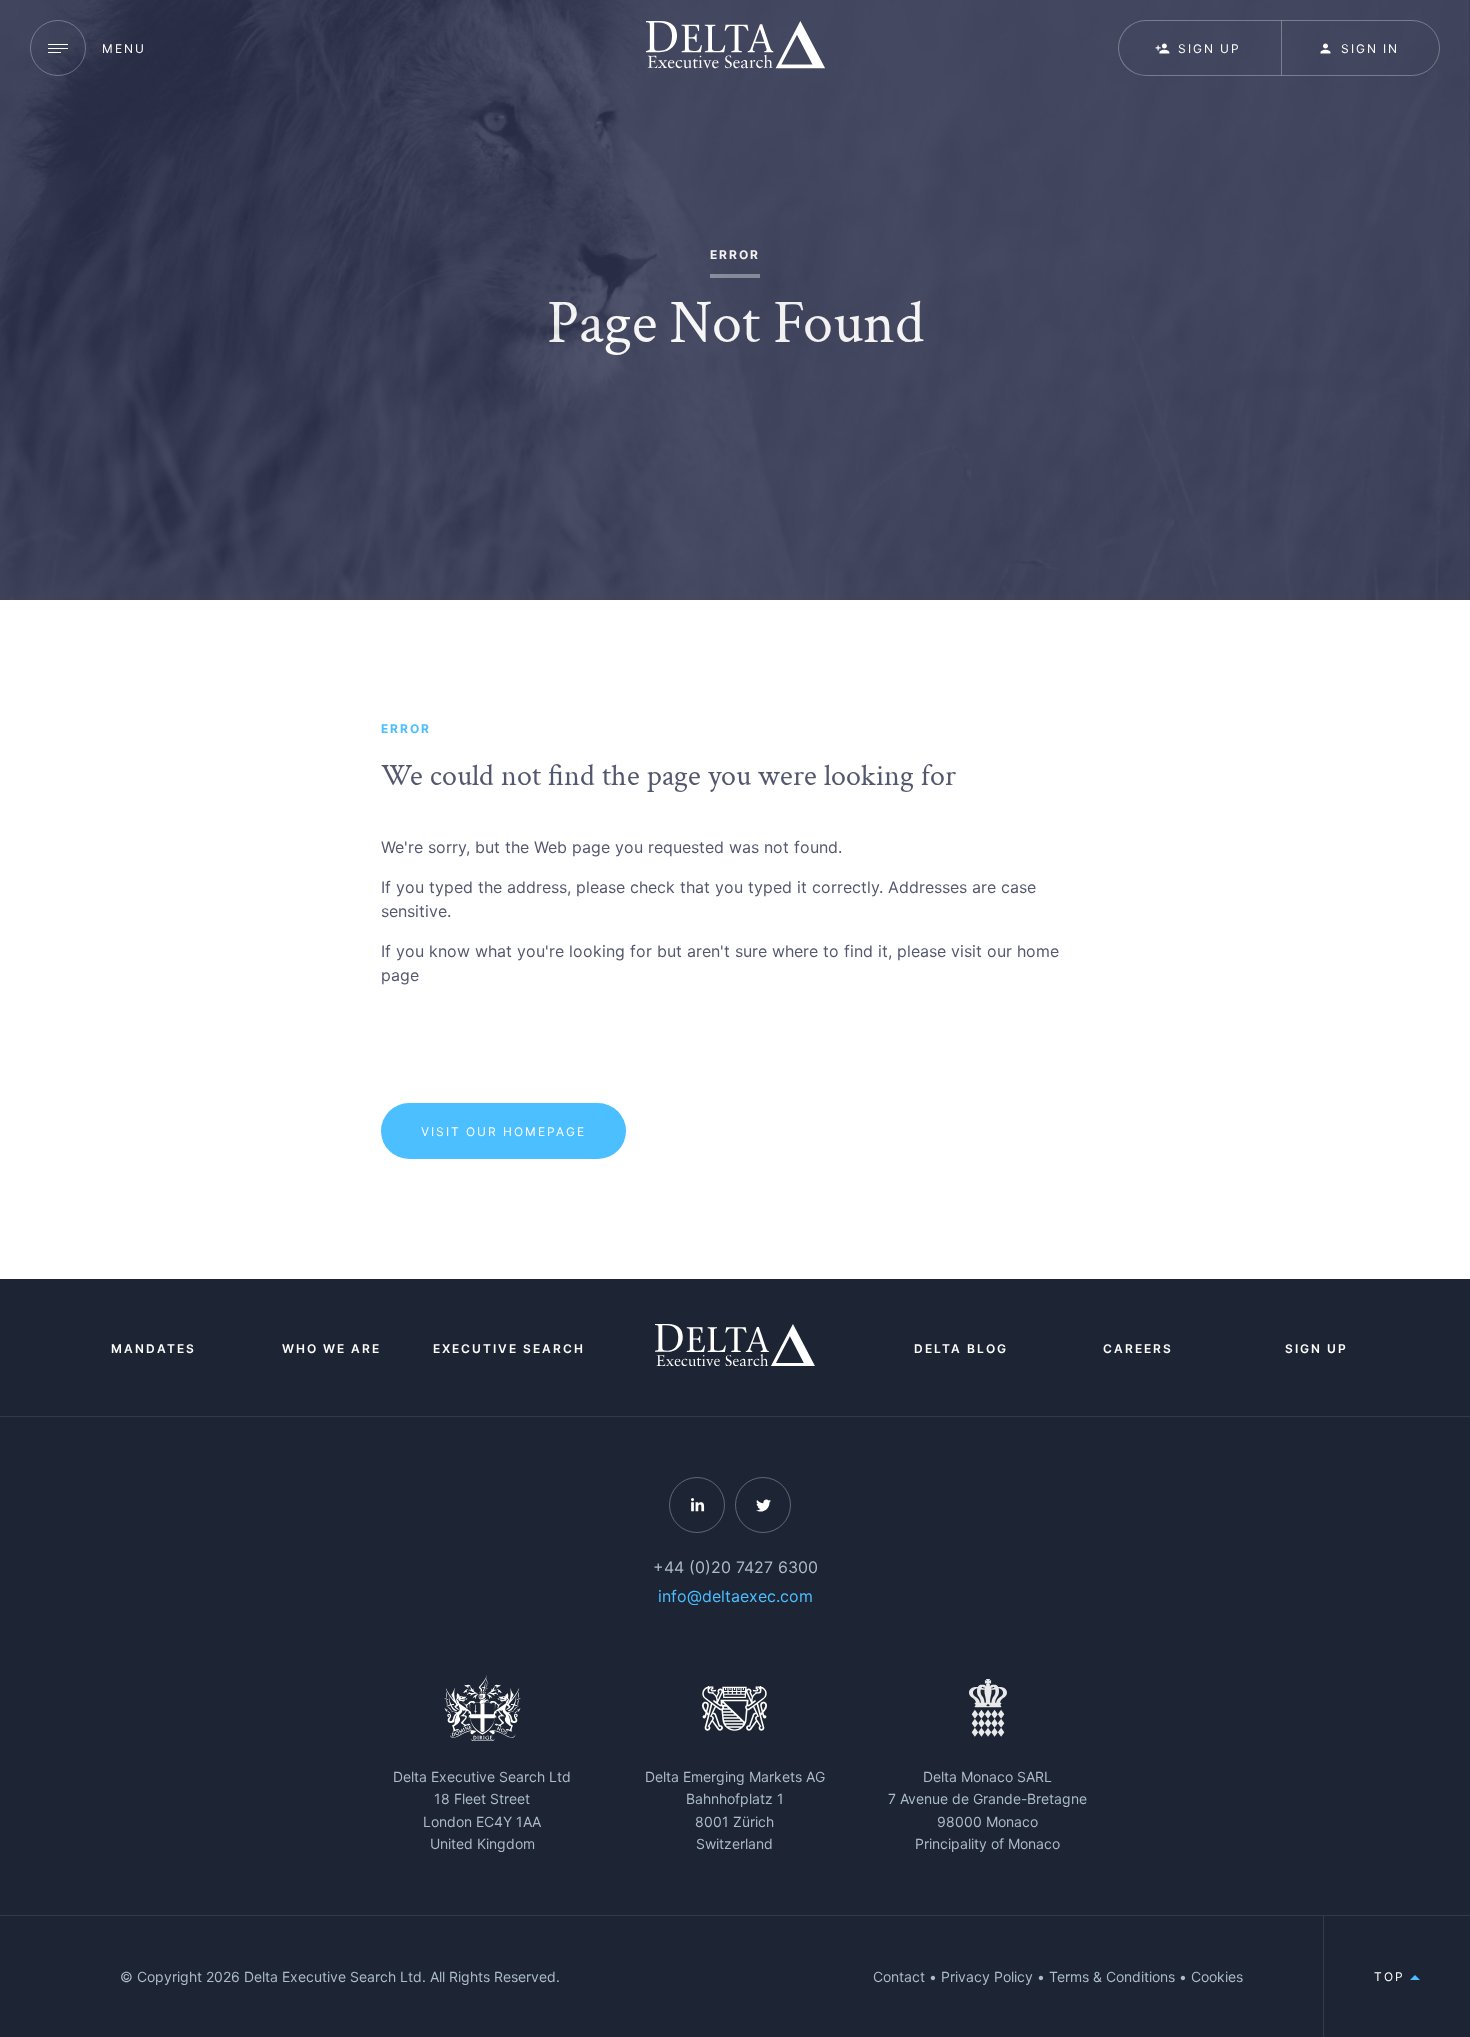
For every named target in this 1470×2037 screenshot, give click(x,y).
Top (1392, 1976)
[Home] (735, 47)
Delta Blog (961, 1348)
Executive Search (509, 1348)
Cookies (1217, 1976)
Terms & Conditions (1112, 1976)
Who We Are (331, 1348)
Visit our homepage (503, 1131)
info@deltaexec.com (735, 1596)
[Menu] (58, 48)
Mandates (153, 1348)
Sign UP (1209, 48)
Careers (1138, 1348)
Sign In (1370, 48)
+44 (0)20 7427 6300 (735, 1567)
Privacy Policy (987, 1976)
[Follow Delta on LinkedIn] (697, 1505)
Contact (899, 1976)
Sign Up (1316, 1348)
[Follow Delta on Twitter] (763, 1505)
